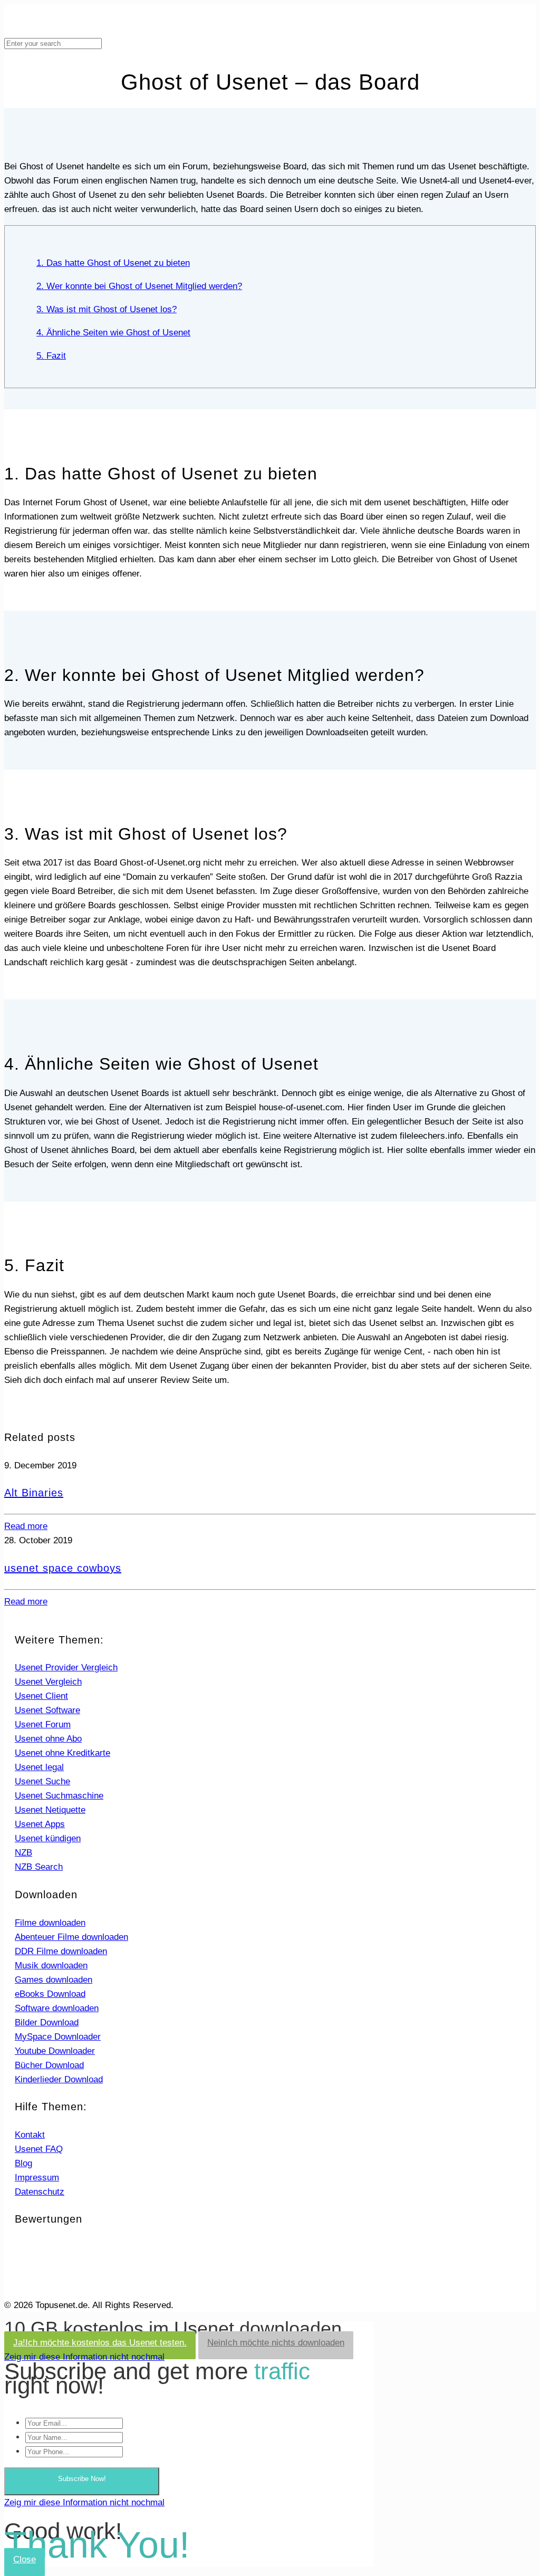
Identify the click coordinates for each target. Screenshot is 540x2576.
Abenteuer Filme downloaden (71, 1937)
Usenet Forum (43, 1724)
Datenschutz (40, 2192)
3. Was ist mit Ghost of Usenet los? (107, 309)
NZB (23, 1853)
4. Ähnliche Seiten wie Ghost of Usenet (113, 333)
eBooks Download (50, 1994)
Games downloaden (54, 1980)
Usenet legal (39, 1767)
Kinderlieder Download (59, 2079)
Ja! (100, 2343)
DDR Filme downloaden (61, 1951)
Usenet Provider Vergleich (66, 1667)
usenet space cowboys (63, 1568)
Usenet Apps (40, 1824)
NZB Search (39, 1867)
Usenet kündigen (48, 1838)
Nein (276, 2343)
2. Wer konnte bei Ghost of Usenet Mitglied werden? (139, 286)
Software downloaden (57, 2008)
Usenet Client (41, 1696)
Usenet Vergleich (48, 1682)
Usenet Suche (42, 1781)
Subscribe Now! (82, 2479)
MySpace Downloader (58, 2037)
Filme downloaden (50, 1923)
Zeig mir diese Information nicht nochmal (84, 2357)
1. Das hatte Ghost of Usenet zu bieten (113, 263)
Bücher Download (49, 2065)
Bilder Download (47, 2022)
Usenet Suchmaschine (59, 1796)
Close (25, 2559)
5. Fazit (51, 356)
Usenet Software (47, 1710)
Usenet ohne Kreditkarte (62, 1753)
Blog (23, 2163)
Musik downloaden (51, 1965)
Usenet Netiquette (50, 1810)
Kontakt (30, 2135)
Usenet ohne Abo (48, 1739)
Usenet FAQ (39, 2149)
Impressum (37, 2178)
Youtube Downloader (55, 2051)
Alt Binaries (34, 1493)
